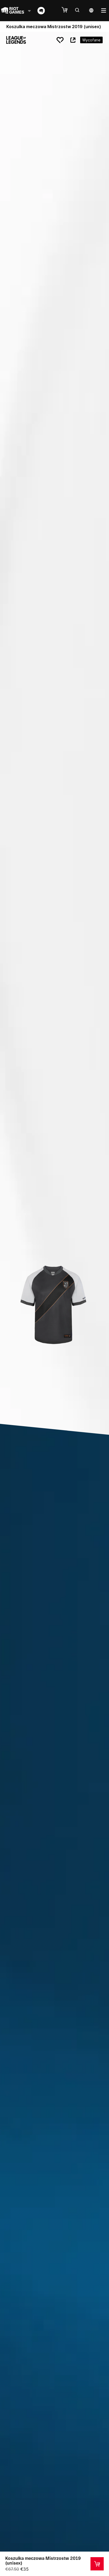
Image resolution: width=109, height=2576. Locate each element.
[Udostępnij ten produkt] (73, 40)
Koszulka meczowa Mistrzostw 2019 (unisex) (43, 2561)
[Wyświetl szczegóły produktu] (97, 2564)
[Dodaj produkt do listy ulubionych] (60, 40)
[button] (67, 10)
